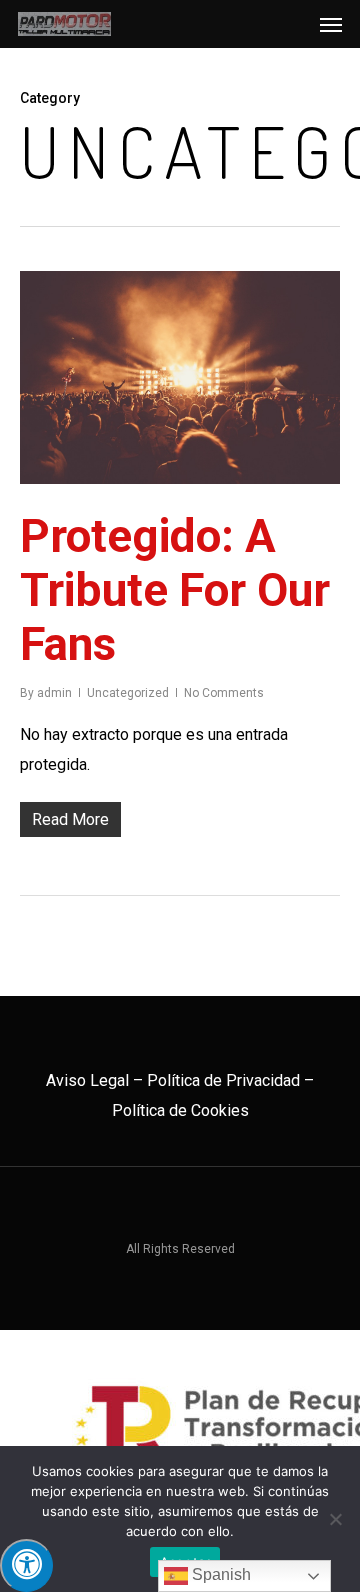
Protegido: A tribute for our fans (175, 590)
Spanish (219, 1574)
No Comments (224, 693)
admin (54, 693)
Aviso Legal (87, 1080)
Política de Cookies (180, 1110)
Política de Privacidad (223, 1080)
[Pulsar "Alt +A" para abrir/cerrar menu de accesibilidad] (26, 1565)
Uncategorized (128, 693)
